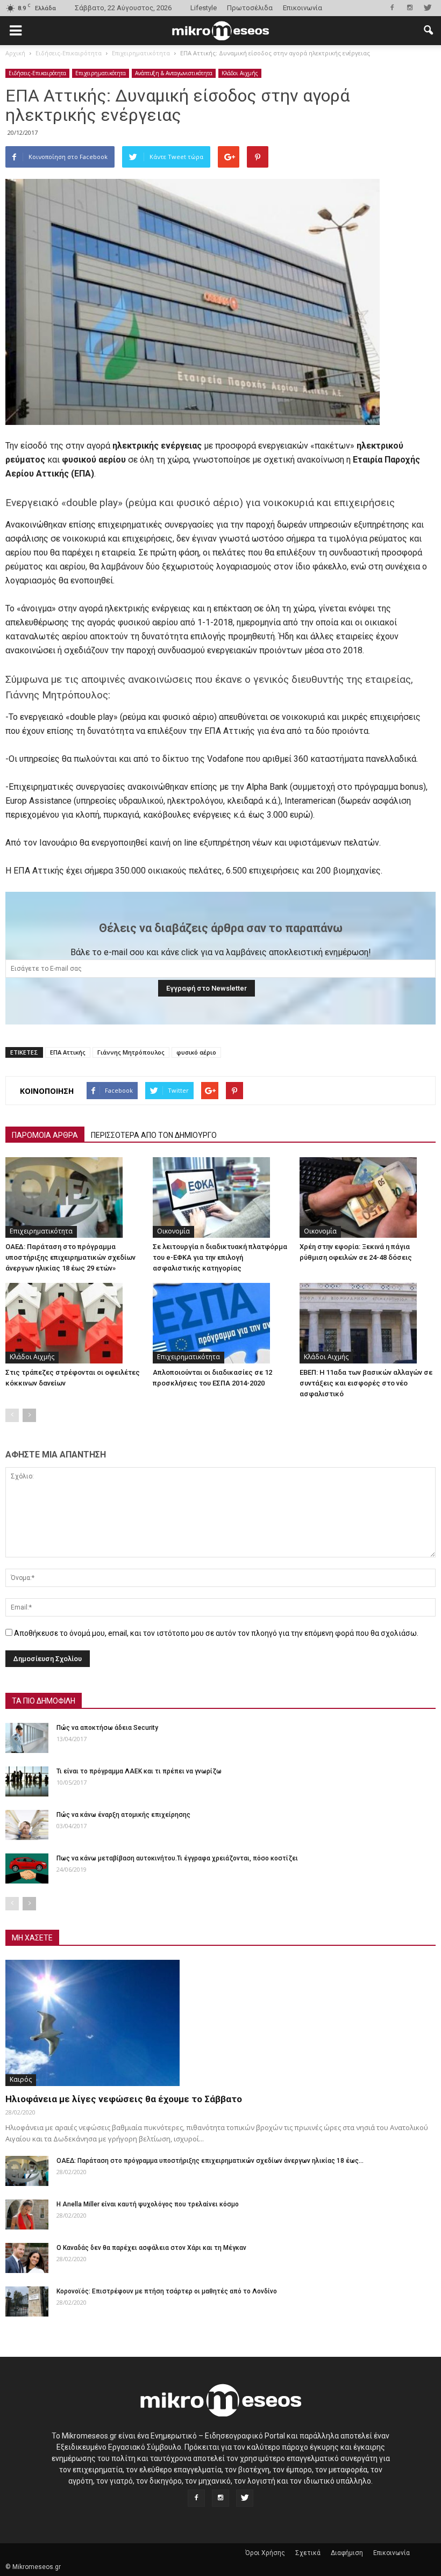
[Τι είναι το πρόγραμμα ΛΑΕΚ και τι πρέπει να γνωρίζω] (27, 1781)
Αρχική (15, 53)
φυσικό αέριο (196, 1052)
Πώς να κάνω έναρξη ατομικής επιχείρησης (123, 1815)
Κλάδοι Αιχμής (240, 73)
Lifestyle (204, 8)
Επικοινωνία (303, 8)
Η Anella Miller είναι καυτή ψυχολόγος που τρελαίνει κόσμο (148, 2204)
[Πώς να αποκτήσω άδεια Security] (27, 1738)
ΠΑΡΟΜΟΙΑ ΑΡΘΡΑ (45, 1135)
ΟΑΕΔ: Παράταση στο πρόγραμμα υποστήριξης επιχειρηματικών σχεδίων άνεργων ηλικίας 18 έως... (210, 2161)
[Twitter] (428, 8)
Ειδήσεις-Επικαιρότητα (37, 73)
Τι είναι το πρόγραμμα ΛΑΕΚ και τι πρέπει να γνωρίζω (139, 1771)
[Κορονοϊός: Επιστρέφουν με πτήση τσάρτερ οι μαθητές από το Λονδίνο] (27, 2301)
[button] (428, 31)
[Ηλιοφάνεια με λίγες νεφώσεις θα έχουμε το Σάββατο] (220, 2023)
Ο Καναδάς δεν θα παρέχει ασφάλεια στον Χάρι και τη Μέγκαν (151, 2248)
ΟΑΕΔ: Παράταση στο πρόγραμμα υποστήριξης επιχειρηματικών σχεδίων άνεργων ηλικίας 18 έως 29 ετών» (70, 1257)
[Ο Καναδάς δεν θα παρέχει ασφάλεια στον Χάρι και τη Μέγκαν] (27, 2258)
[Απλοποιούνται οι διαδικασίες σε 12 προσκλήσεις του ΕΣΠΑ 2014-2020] (221, 1323)
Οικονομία (173, 1231)
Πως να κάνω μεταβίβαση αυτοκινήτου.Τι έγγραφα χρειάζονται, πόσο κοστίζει (177, 1858)
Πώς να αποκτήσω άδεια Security (107, 1728)
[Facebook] (392, 8)
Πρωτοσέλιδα (250, 8)
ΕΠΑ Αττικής (68, 1052)
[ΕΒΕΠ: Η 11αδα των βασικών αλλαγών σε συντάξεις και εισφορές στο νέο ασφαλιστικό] (368, 1323)
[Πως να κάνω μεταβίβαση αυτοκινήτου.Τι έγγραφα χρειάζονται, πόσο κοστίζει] (27, 1868)
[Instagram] (410, 8)
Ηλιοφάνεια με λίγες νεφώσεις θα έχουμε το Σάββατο (124, 2099)
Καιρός (21, 2079)
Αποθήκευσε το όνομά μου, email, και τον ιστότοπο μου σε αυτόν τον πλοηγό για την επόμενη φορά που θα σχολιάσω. (216, 1633)
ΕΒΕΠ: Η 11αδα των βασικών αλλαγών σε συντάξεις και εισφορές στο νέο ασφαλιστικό (366, 1383)
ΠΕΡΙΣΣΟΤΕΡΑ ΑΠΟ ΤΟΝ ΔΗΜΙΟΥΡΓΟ (154, 1135)
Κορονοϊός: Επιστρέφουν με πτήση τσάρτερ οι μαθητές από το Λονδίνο (167, 2291)
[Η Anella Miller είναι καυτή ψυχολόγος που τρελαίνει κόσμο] (27, 2214)
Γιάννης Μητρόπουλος (131, 1052)
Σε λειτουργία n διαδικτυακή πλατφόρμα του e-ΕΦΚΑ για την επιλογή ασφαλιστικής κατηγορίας (220, 1257)
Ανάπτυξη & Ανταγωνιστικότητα (174, 73)
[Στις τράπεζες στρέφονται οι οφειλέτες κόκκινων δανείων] (73, 1323)
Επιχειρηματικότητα (101, 73)
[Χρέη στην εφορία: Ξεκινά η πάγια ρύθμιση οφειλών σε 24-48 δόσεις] (368, 1197)
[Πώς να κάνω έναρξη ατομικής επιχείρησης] (27, 1825)
